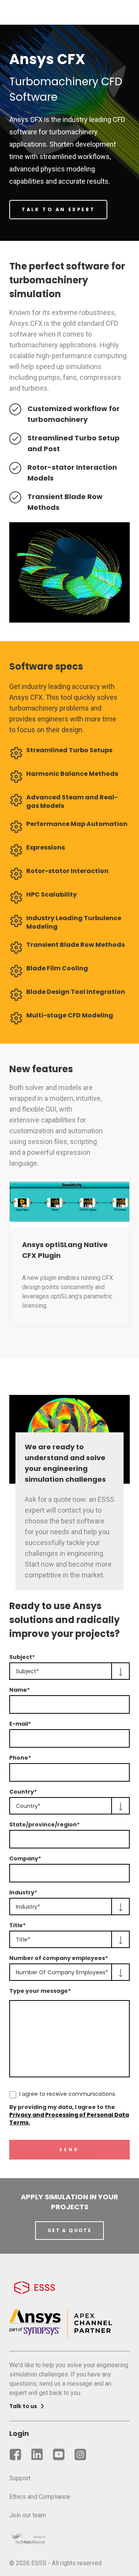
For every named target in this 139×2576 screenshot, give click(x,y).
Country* (23, 1792)
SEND (69, 2150)
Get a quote (69, 2230)
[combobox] (69, 1671)
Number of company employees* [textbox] (62, 1972)
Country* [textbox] (28, 1806)
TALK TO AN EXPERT (58, 209)
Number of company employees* (58, 1958)
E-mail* (20, 1724)
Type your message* (40, 1991)
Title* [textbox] (23, 1940)
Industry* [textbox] (28, 1907)
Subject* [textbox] (27, 1671)
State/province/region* (44, 1825)
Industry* (23, 1892)
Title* (17, 1925)
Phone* (20, 1758)
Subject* (22, 1657)
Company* (25, 1858)
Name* (19, 1690)
